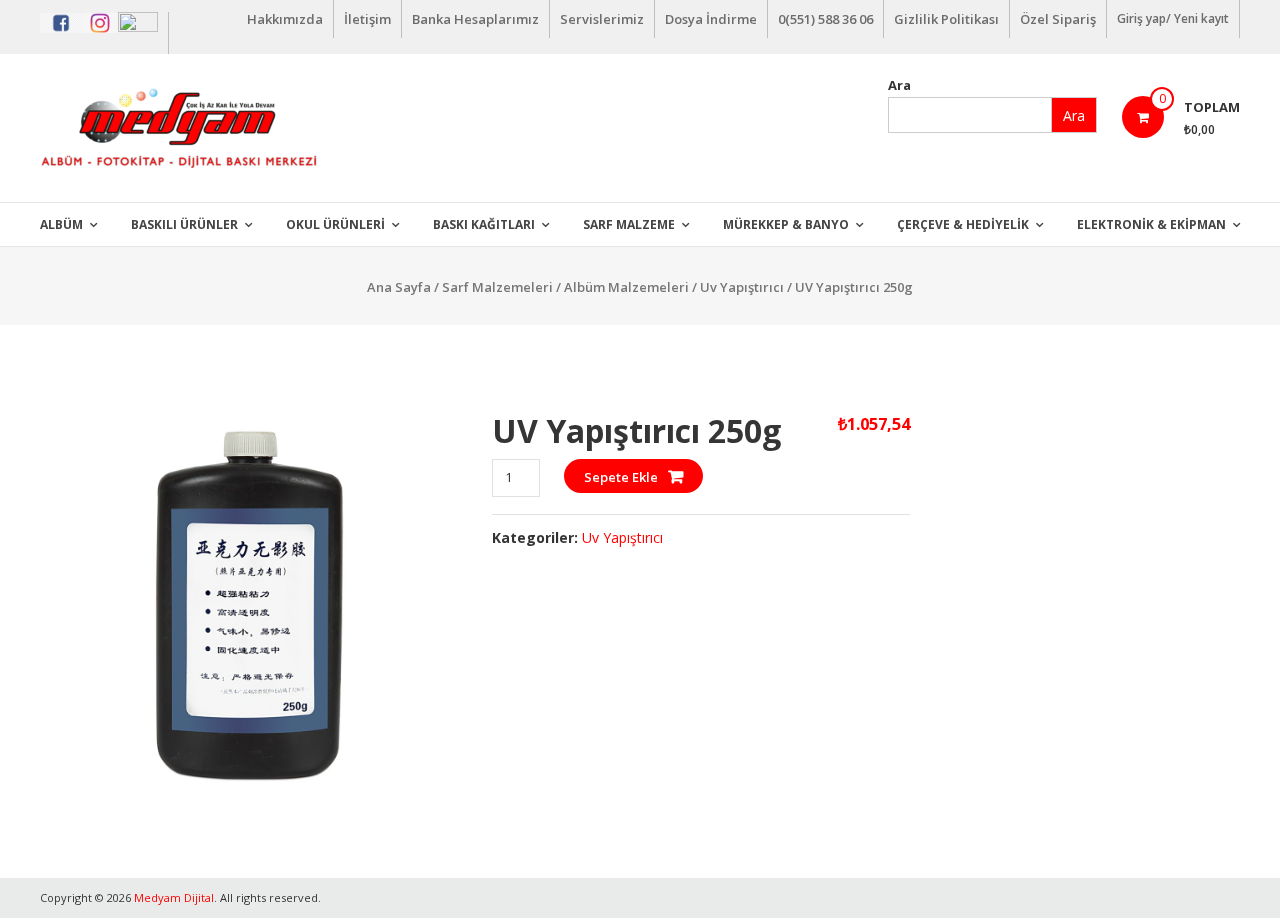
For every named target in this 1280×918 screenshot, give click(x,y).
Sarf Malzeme (629, 224)
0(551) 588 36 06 (825, 19)
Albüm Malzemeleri (626, 287)
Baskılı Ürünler (184, 224)
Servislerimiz (602, 19)
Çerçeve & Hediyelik (963, 224)
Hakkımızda (285, 19)
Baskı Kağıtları (484, 224)
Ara (899, 85)
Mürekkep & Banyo (786, 224)
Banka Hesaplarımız (475, 19)
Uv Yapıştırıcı (742, 287)
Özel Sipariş (1058, 19)
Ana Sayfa (399, 287)
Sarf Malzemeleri (497, 287)
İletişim (367, 19)
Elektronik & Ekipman (1151, 224)
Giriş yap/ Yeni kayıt (1173, 18)
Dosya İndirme (711, 19)
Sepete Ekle (621, 477)
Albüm (61, 224)
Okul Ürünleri (335, 224)
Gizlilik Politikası (946, 19)
